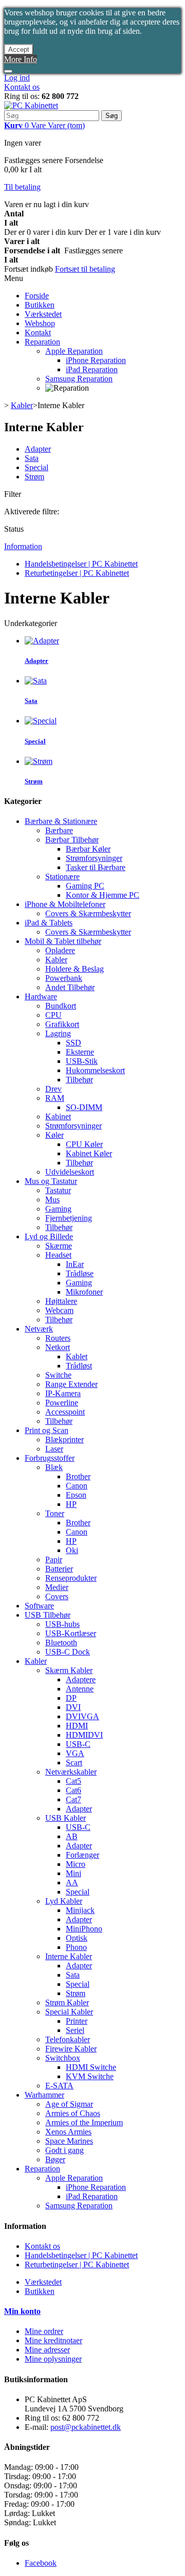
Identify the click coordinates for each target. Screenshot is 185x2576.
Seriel (75, 2030)
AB (72, 1836)
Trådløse (80, 1273)
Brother (78, 1476)
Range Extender (71, 1384)
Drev (53, 1089)
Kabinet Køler (89, 1153)
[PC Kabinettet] (31, 105)
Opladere (60, 950)
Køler (54, 1135)
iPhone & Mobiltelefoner (65, 904)
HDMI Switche (91, 2067)
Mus (52, 1200)
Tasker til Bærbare (96, 867)
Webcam (59, 1310)
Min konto (22, 2311)
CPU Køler (84, 1144)
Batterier (59, 1569)
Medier (57, 1587)
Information (23, 546)
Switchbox (63, 2058)
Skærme (59, 1246)
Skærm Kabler (69, 1670)
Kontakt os (22, 87)
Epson (76, 1495)
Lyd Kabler (64, 1901)
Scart (74, 1763)
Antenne (80, 1689)
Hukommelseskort (95, 1070)
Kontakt (38, 333)
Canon (77, 1486)
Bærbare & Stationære (61, 821)
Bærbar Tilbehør (72, 840)
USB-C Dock (68, 1652)
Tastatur (58, 1190)
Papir (54, 1559)
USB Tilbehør (48, 1615)
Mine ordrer (44, 2331)
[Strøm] (39, 761)
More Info (21, 59)
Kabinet (58, 1116)
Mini (73, 1873)
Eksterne (80, 1052)
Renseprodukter (71, 1578)
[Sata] (36, 681)
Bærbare (59, 830)
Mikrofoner (84, 1292)
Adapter (38, 449)
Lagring (58, 1033)
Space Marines (69, 2141)
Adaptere (81, 1679)
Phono (76, 1947)
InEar (75, 1264)
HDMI (77, 1726)
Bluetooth (61, 1643)
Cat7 (73, 1799)
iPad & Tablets (49, 923)
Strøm (34, 477)
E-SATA (59, 2086)
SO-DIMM (84, 1107)
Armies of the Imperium (84, 2122)
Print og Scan (47, 1430)
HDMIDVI (84, 1735)
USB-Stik (82, 1061)
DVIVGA (82, 1716)
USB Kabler (66, 1818)
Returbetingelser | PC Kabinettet (77, 573)
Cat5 (73, 1781)
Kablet (77, 1356)
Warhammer (44, 2095)
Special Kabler (69, 2012)
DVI (73, 1707)
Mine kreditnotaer (53, 2340)
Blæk (54, 1467)
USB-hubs (62, 1624)
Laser (54, 1449)
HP (71, 1504)
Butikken (40, 305)
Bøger (55, 2159)
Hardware (41, 997)
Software (39, 1606)
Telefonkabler (68, 2039)
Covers (57, 1596)
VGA (75, 1753)
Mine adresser (47, 2350)
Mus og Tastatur (51, 1181)
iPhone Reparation (96, 360)
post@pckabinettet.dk (86, 2427)
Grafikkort (62, 1024)
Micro (76, 1864)
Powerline (62, 1403)
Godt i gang (64, 2150)
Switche (58, 1375)
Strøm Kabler (67, 2003)
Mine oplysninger (53, 2359)
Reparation (42, 342)
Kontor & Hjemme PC (103, 895)
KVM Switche (90, 2076)
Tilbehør (79, 1080)
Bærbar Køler (88, 849)
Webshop (40, 323)
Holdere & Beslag (75, 969)
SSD (73, 1043)
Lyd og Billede (49, 1236)
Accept (19, 49)
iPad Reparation (92, 369)
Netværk (39, 1329)
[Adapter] (42, 641)
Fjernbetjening (69, 1218)
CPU (53, 1015)
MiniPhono (84, 1929)
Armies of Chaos (73, 2113)
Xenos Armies (68, 2132)
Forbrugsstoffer (50, 1458)
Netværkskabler (71, 1772)
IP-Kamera (63, 1393)
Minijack (80, 1910)
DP (71, 1698)
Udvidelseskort (70, 1172)
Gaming (58, 1209)
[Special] (41, 721)
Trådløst (79, 1366)
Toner (55, 1513)
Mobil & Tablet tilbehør (63, 941)
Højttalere (61, 1301)
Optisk (77, 1938)
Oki (72, 1550)
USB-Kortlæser (71, 1633)
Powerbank (64, 978)
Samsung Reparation (79, 379)
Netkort (58, 1347)
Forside (37, 296)
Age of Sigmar (69, 2104)
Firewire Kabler (71, 2049)
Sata (32, 458)
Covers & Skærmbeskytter (88, 913)
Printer (77, 2021)
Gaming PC (85, 886)
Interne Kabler (69, 1956)
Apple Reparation (74, 351)
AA (72, 1883)
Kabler (56, 960)
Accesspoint (65, 1412)
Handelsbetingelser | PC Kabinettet (81, 564)
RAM (55, 1098)
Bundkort (61, 1006)
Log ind (17, 78)
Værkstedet (43, 314)
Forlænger (82, 1855)
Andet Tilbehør (70, 987)
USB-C (78, 1744)
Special (36, 467)
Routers (58, 1338)
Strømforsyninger (94, 858)
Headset (58, 1255)
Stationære (62, 877)
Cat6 (73, 1790)
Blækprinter (64, 1440)
